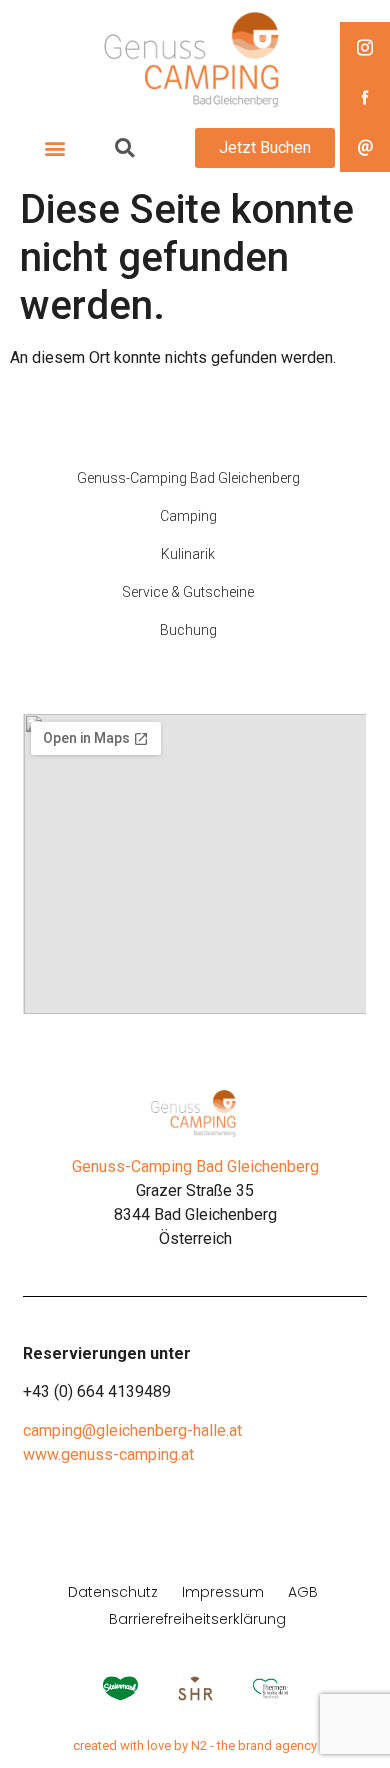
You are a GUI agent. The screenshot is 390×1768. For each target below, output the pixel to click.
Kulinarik (188, 554)
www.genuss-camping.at (108, 1454)
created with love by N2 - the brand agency (195, 1745)
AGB (303, 1592)
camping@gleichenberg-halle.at (132, 1430)
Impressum (223, 1592)
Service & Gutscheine (188, 592)
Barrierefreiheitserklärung (197, 1619)
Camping (188, 516)
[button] (54, 148)
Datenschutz (113, 1592)
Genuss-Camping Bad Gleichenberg (195, 1166)
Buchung (188, 630)
